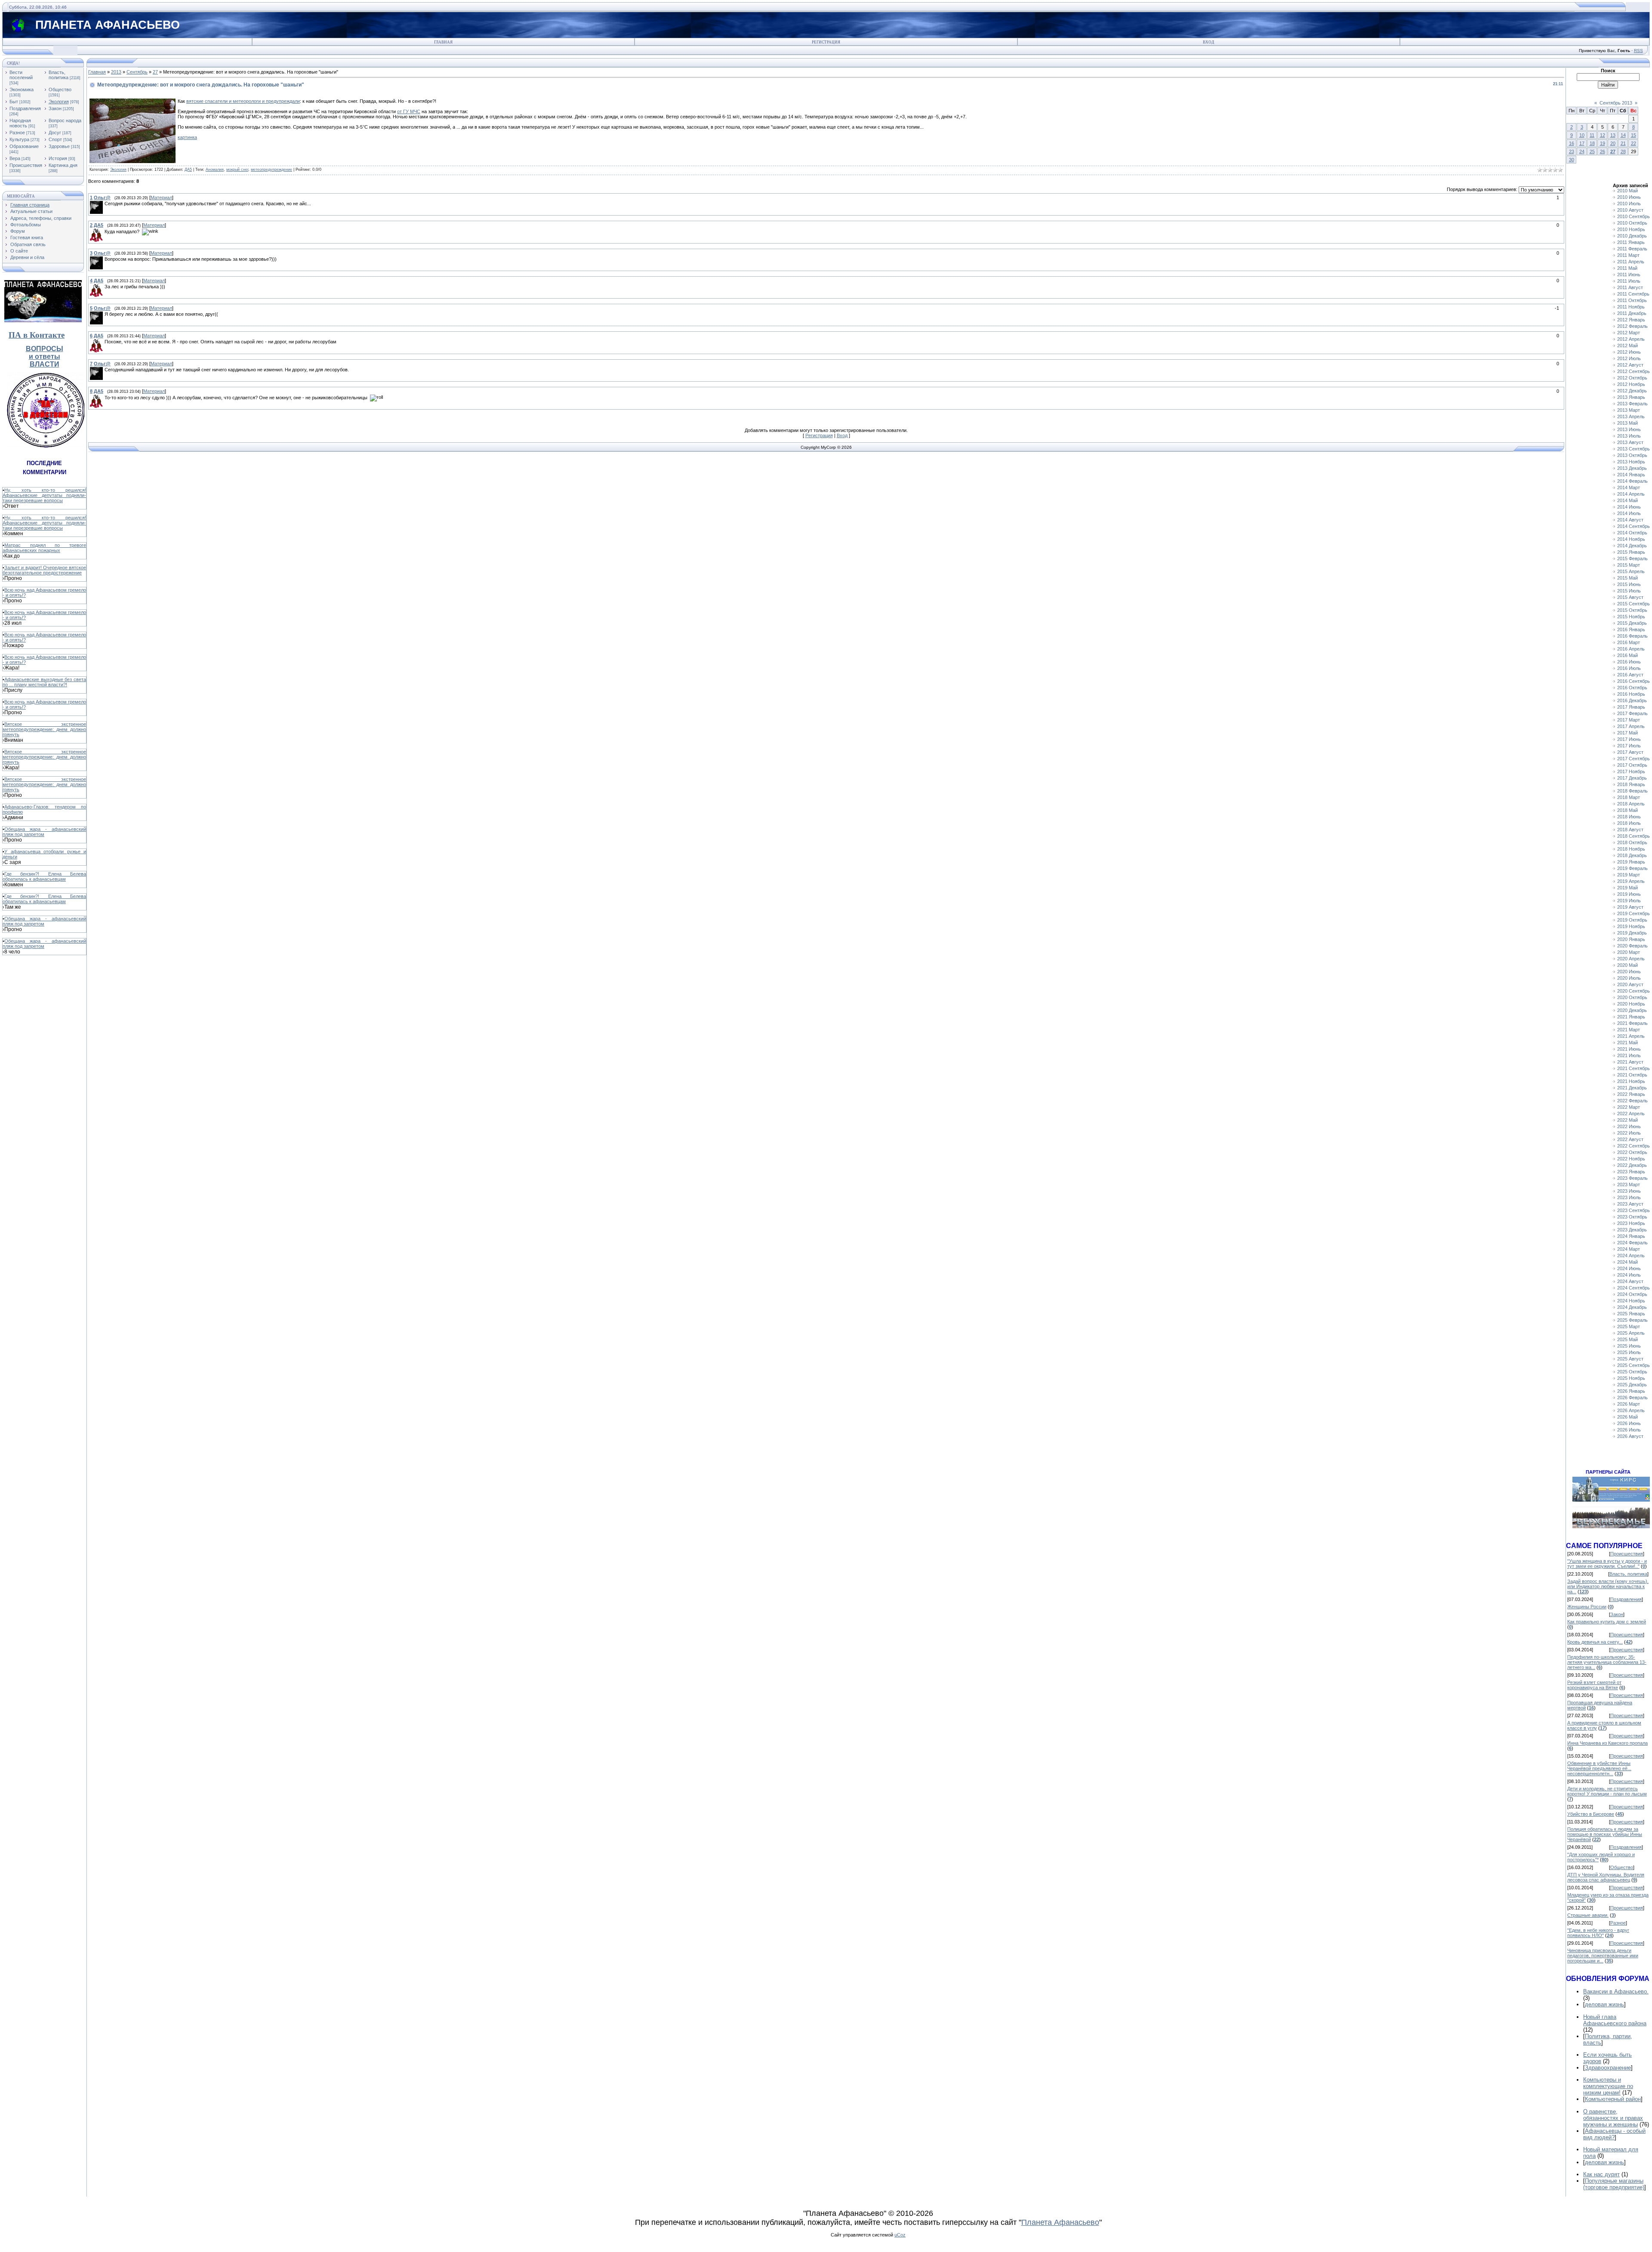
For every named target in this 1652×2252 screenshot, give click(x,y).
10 (1582, 135)
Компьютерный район (1613, 2099)
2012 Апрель (1631, 339)
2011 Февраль (1632, 249)
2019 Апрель (1631, 881)
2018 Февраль (1632, 791)
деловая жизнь (1604, 2004)
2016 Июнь (1629, 662)
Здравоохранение (1608, 2068)
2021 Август (1630, 1062)
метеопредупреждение (271, 170)
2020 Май (1627, 965)
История (58, 158)
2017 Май (1627, 733)
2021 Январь (1631, 1017)
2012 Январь (1631, 320)
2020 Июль (1629, 978)
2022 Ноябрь (1631, 1159)
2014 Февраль (1632, 481)
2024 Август (1630, 1281)
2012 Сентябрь (1634, 371)
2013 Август (1630, 442)
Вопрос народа (65, 120)
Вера (15, 158)
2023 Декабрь (1632, 1230)
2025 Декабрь (1632, 1385)
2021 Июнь (1629, 1049)
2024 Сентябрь (1634, 1288)
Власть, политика (59, 75)
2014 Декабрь (1632, 546)
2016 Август (1630, 675)
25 (1592, 151)
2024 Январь (1631, 1236)
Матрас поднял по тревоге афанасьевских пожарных (44, 548)
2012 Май (1627, 346)
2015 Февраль (1632, 558)
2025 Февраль (1632, 1320)
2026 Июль (1629, 1430)
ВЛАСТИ (45, 364)
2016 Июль (1629, 668)
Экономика (22, 89)
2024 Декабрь (1632, 1307)
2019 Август (1630, 907)
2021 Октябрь (1632, 1075)
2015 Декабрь (1632, 623)
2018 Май (1627, 810)
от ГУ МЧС (409, 111)
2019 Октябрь (1632, 920)
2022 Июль (1629, 1133)
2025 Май (1627, 1339)
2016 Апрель (1631, 649)
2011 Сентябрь (1633, 294)
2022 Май (1627, 1120)
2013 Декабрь (1632, 468)
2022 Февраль (1632, 1101)
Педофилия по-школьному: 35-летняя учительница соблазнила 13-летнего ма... (1607, 1662)
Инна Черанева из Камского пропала (1607, 1743)
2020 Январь (1631, 939)
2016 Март (1629, 642)
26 (1603, 151)
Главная (443, 42)
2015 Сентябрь (1634, 604)
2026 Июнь (1629, 1423)
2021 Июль (1629, 1055)
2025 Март (1629, 1327)
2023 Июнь (1629, 1191)
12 (1603, 135)
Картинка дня (63, 165)
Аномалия (215, 170)
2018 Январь (1631, 784)
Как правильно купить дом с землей (1607, 1622)
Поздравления (25, 108)
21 (1623, 143)
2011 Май (1627, 268)
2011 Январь (1631, 242)
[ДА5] (104, 231)
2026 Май (1627, 1417)
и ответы (45, 356)
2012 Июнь (1629, 352)
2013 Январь (1631, 397)
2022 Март (1629, 1107)
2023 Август (1630, 1204)
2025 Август (1630, 1359)
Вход (1208, 42)
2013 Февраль (1632, 404)
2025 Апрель (1631, 1333)
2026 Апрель (1631, 1410)
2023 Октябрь (1632, 1217)
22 (1634, 143)
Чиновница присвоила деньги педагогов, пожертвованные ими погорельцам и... (1603, 1956)
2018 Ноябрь (1631, 849)
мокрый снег (237, 170)
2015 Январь (1631, 552)
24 (1582, 151)
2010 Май (1627, 191)
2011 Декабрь (1632, 313)
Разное (17, 133)
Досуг (55, 133)
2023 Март (1629, 1185)
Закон (55, 108)
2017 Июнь (1629, 739)
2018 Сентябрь (1634, 836)
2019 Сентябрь (1634, 913)
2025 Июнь (1629, 1346)
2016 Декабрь (1632, 700)
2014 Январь (1631, 475)
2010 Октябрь (1632, 223)
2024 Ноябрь (1631, 1301)
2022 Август (1630, 1139)
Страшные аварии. (1588, 1915)
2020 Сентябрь (1634, 991)
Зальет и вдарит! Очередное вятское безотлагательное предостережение (44, 570)
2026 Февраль (1632, 1397)
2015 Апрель (1631, 571)
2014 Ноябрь (1631, 539)
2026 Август (1630, 1436)
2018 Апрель (1631, 804)
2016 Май (1627, 655)
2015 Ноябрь (1631, 617)
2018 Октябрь (1632, 842)
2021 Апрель (1631, 1036)
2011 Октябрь (1632, 300)
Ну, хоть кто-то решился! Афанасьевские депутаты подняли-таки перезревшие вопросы (44, 495)
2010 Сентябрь (1634, 216)
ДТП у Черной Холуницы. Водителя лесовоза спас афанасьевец (1606, 1877)
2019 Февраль (1632, 868)
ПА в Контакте (37, 335)
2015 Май (1627, 578)
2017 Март (1629, 720)
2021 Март (1629, 1030)
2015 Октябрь (1632, 610)
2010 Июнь (1629, 197)
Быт (14, 102)
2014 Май (1627, 500)
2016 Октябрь (1632, 688)
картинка (187, 137)
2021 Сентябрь (1634, 1068)
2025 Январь (1631, 1314)
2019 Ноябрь (1631, 926)
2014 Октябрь (1632, 533)
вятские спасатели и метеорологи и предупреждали (243, 101)
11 (1592, 135)
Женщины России (1587, 1607)
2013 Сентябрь (1634, 449)
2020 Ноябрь (1631, 1004)
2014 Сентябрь (1634, 526)
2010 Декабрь (1632, 236)
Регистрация (826, 42)
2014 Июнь (1629, 507)
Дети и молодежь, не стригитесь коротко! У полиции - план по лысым (1607, 1791)
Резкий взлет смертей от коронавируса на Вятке (1594, 1685)
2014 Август (1630, 520)
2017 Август (1630, 752)
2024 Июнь (1629, 1268)
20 (1613, 143)
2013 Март (1629, 410)
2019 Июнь (1629, 894)
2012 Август (1630, 365)
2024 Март (1629, 1249)
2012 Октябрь (1632, 378)
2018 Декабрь (1632, 855)
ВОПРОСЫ (45, 349)
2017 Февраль (1632, 713)
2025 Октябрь (1632, 1372)
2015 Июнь (1629, 584)
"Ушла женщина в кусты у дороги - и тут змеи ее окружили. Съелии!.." (1607, 1564)
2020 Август (1630, 984)
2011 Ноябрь (1631, 307)
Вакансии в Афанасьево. (1616, 1991)
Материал (161, 197)
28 (1623, 151)
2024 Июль (1629, 1275)
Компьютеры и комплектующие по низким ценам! (1608, 2086)
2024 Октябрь (1632, 1294)
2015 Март (1629, 565)
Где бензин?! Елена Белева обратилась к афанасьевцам (44, 876)
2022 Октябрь (1632, 1152)
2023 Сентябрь (1634, 1210)
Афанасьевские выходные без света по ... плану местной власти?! (44, 682)
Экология (59, 102)
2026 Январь (1631, 1391)
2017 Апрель (1631, 726)
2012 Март (1629, 333)
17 (1582, 143)
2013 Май (1627, 423)
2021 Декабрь (1632, 1088)
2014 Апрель (1631, 494)
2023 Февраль (1632, 1178)
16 (1572, 143)
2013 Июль (1629, 436)
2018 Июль (1629, 823)
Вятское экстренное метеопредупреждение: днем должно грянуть (44, 729)
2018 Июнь (1629, 817)
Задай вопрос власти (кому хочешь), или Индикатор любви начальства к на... (1608, 1586)
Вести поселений (21, 75)
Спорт (55, 139)
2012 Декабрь (1632, 391)
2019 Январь (1631, 862)
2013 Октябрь (1632, 455)
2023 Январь (1631, 1172)
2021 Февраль (1632, 1023)
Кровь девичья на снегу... (1595, 1642)
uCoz (900, 2235)
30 (1572, 160)
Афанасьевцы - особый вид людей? (1614, 2134)
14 (1623, 135)
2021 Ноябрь (1631, 1081)
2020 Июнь (1629, 972)
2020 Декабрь (1632, 1010)
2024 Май (1627, 1262)
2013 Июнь (1629, 429)
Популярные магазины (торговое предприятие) (1614, 2184)
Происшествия (26, 165)
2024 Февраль (1632, 1243)
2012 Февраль (1632, 326)
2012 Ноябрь (1631, 384)
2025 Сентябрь (1634, 1365)
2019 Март (1629, 875)
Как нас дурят (1601, 2174)
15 (1634, 135)
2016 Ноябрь (1631, 694)
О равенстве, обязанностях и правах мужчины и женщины (1613, 2118)
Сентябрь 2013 (1616, 103)
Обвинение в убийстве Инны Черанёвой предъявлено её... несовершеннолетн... (1599, 1768)
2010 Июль (1629, 204)
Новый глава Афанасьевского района (1615, 2020)
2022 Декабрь (1632, 1165)
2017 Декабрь (1632, 778)
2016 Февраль (1632, 636)
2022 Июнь (1629, 1126)
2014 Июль (1629, 513)
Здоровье (59, 146)
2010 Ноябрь (1631, 229)
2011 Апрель (1631, 262)
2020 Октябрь (1632, 997)
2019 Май (1627, 888)
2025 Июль (1629, 1352)
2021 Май (1627, 1043)
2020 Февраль (1632, 946)
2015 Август (1630, 597)
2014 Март (1629, 487)
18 (1592, 143)
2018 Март (1629, 797)
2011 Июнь (1629, 275)
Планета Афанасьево (1060, 2222)
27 (155, 72)
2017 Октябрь (1632, 765)
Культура (19, 139)
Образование (24, 146)
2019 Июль (1629, 901)
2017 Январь (1631, 707)
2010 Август (1630, 210)
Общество (60, 89)
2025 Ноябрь (1631, 1378)
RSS (1638, 51)
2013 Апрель (1631, 416)
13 (1613, 135)
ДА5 (188, 170)
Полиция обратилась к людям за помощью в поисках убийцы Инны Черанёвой (1605, 1834)
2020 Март (1629, 952)
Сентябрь (137, 72)
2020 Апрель (1631, 959)
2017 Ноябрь (1631, 771)
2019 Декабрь (1632, 933)
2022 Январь (1631, 1094)
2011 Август (1630, 287)
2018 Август (1630, 830)
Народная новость (20, 123)
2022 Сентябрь (1634, 1146)
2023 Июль (1629, 1197)
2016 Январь (1631, 629)
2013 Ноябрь (1631, 462)
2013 (116, 72)
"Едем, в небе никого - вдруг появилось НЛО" (1598, 1933)
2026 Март (1629, 1404)
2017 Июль (1629, 746)
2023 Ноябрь (1631, 1223)
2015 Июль (1629, 591)
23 (1572, 151)
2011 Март (1628, 255)
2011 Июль (1629, 281)
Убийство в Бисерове (1591, 1814)
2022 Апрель (1631, 1114)
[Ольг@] (104, 204)
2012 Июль (1629, 358)
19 (1603, 143)
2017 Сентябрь (1634, 759)
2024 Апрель (1631, 1256)
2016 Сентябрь (1634, 681)
